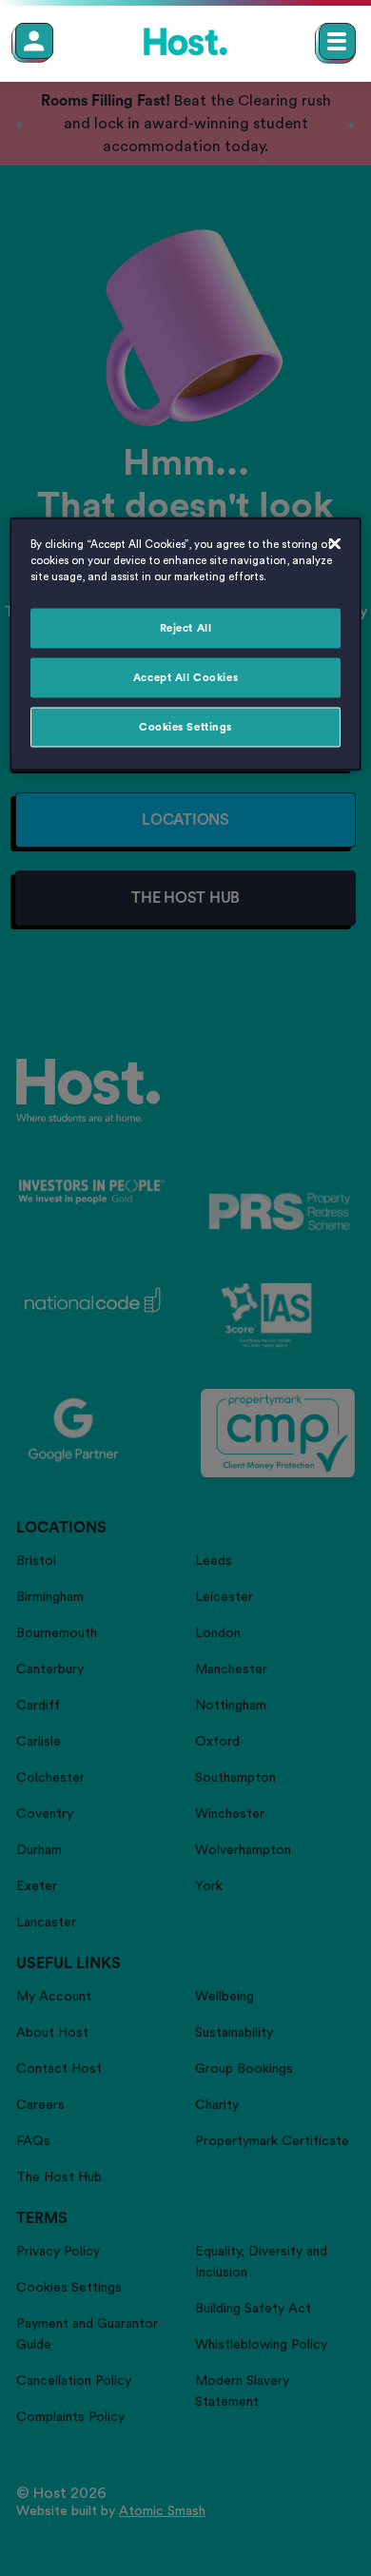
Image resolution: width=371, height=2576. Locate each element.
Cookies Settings (185, 727)
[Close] (335, 544)
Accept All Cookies (185, 678)
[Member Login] (34, 41)
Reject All (186, 628)
